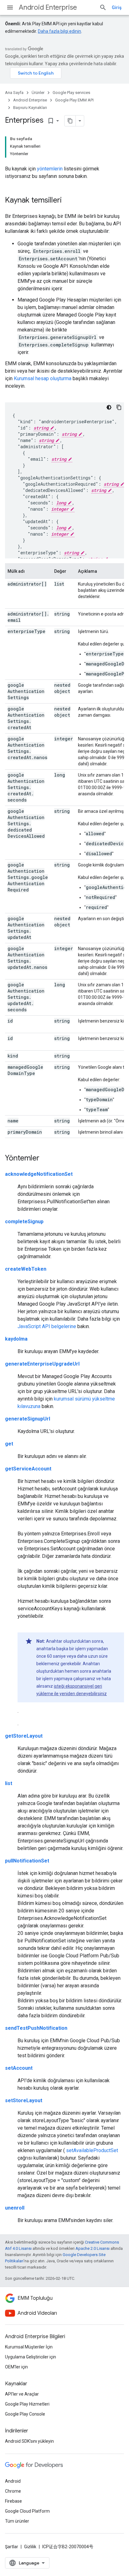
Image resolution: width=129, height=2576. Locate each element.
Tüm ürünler (17, 2521)
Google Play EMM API (74, 100)
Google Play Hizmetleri (27, 2404)
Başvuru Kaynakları (30, 108)
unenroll (15, 2208)
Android (13, 2481)
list (9, 1783)
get (9, 1444)
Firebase (13, 2501)
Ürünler (38, 93)
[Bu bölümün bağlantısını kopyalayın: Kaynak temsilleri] (68, 201)
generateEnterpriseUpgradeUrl (42, 1364)
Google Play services (71, 93)
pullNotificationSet (27, 1861)
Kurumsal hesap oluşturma (43, 378)
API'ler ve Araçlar (22, 2394)
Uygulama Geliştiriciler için (31, 2357)
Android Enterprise (48, 7)
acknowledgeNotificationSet (39, 1174)
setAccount (19, 2068)
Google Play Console (25, 2414)
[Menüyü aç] (10, 7)
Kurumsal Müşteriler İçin (29, 2347)
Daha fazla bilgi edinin (59, 31)
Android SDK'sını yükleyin (29, 2441)
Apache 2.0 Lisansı (93, 2248)
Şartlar (12, 2547)
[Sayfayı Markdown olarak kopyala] (70, 121)
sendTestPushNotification (36, 2028)
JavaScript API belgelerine (47, 1326)
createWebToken (26, 1269)
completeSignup (24, 1222)
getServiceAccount (28, 1469)
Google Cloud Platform (27, 2511)
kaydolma (16, 1339)
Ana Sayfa (14, 93)
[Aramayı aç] (103, 7)
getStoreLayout (24, 1736)
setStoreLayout (24, 2100)
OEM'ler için (16, 2367)
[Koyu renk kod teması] (109, 407)
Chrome (13, 2491)
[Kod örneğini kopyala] (119, 407)
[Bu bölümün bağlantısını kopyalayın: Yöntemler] (46, 1159)
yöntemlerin (50, 169)
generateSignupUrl (28, 1419)
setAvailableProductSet (91, 2150)
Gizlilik (30, 2547)
